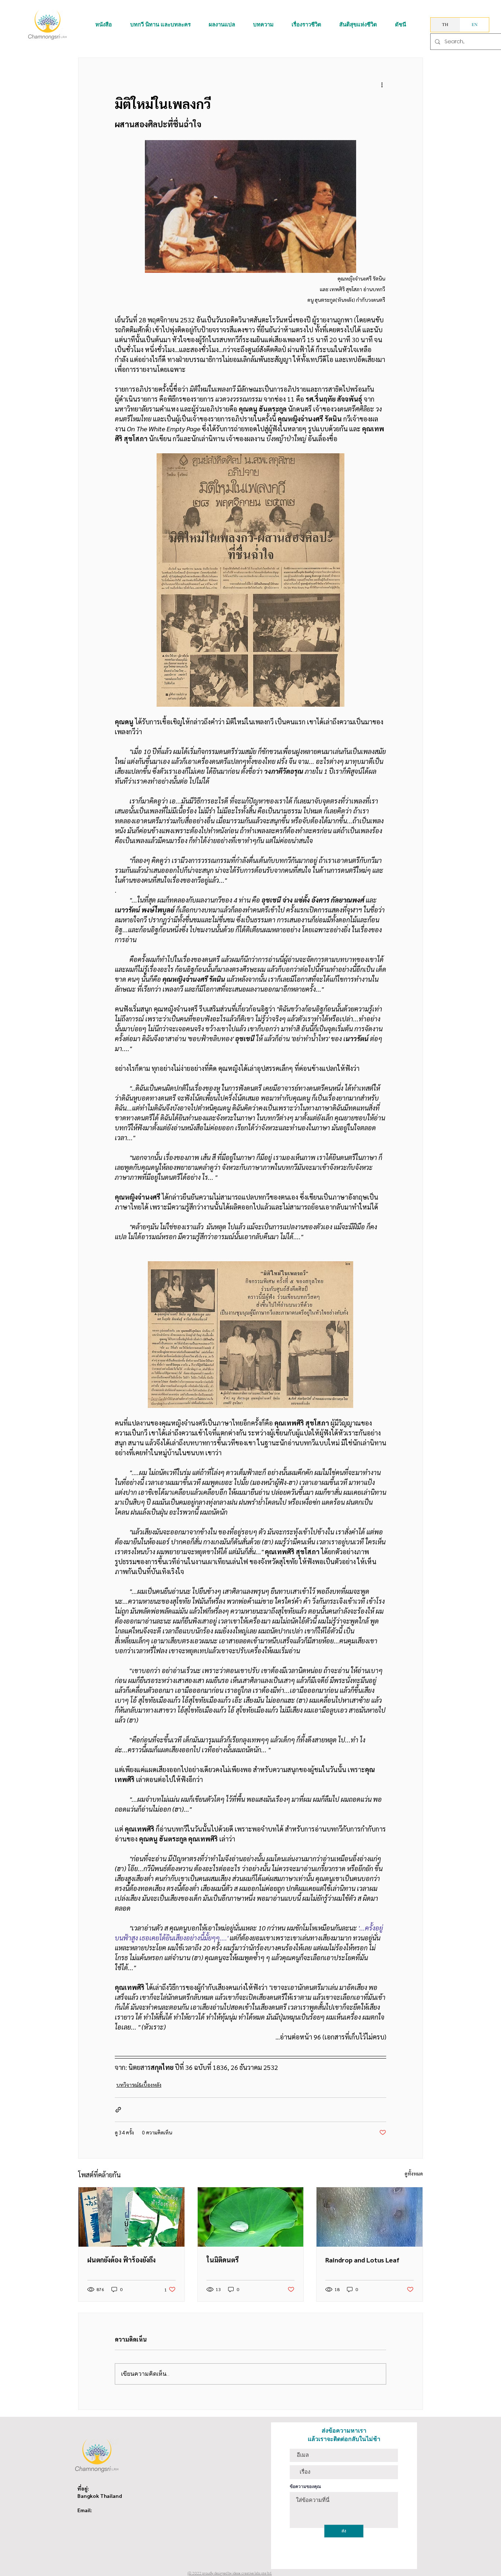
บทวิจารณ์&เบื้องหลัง (139, 2085)
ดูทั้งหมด (414, 2173)
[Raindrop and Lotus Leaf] (370, 2217)
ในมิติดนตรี (223, 2260)
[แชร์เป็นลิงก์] (118, 2110)
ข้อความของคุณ (305, 2487)
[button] (104, 25)
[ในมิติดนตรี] (251, 2217)
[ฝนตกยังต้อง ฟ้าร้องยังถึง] (131, 2217)
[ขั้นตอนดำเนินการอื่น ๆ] (382, 84)
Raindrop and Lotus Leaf (362, 2260)
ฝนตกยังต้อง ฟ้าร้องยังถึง (121, 2260)
